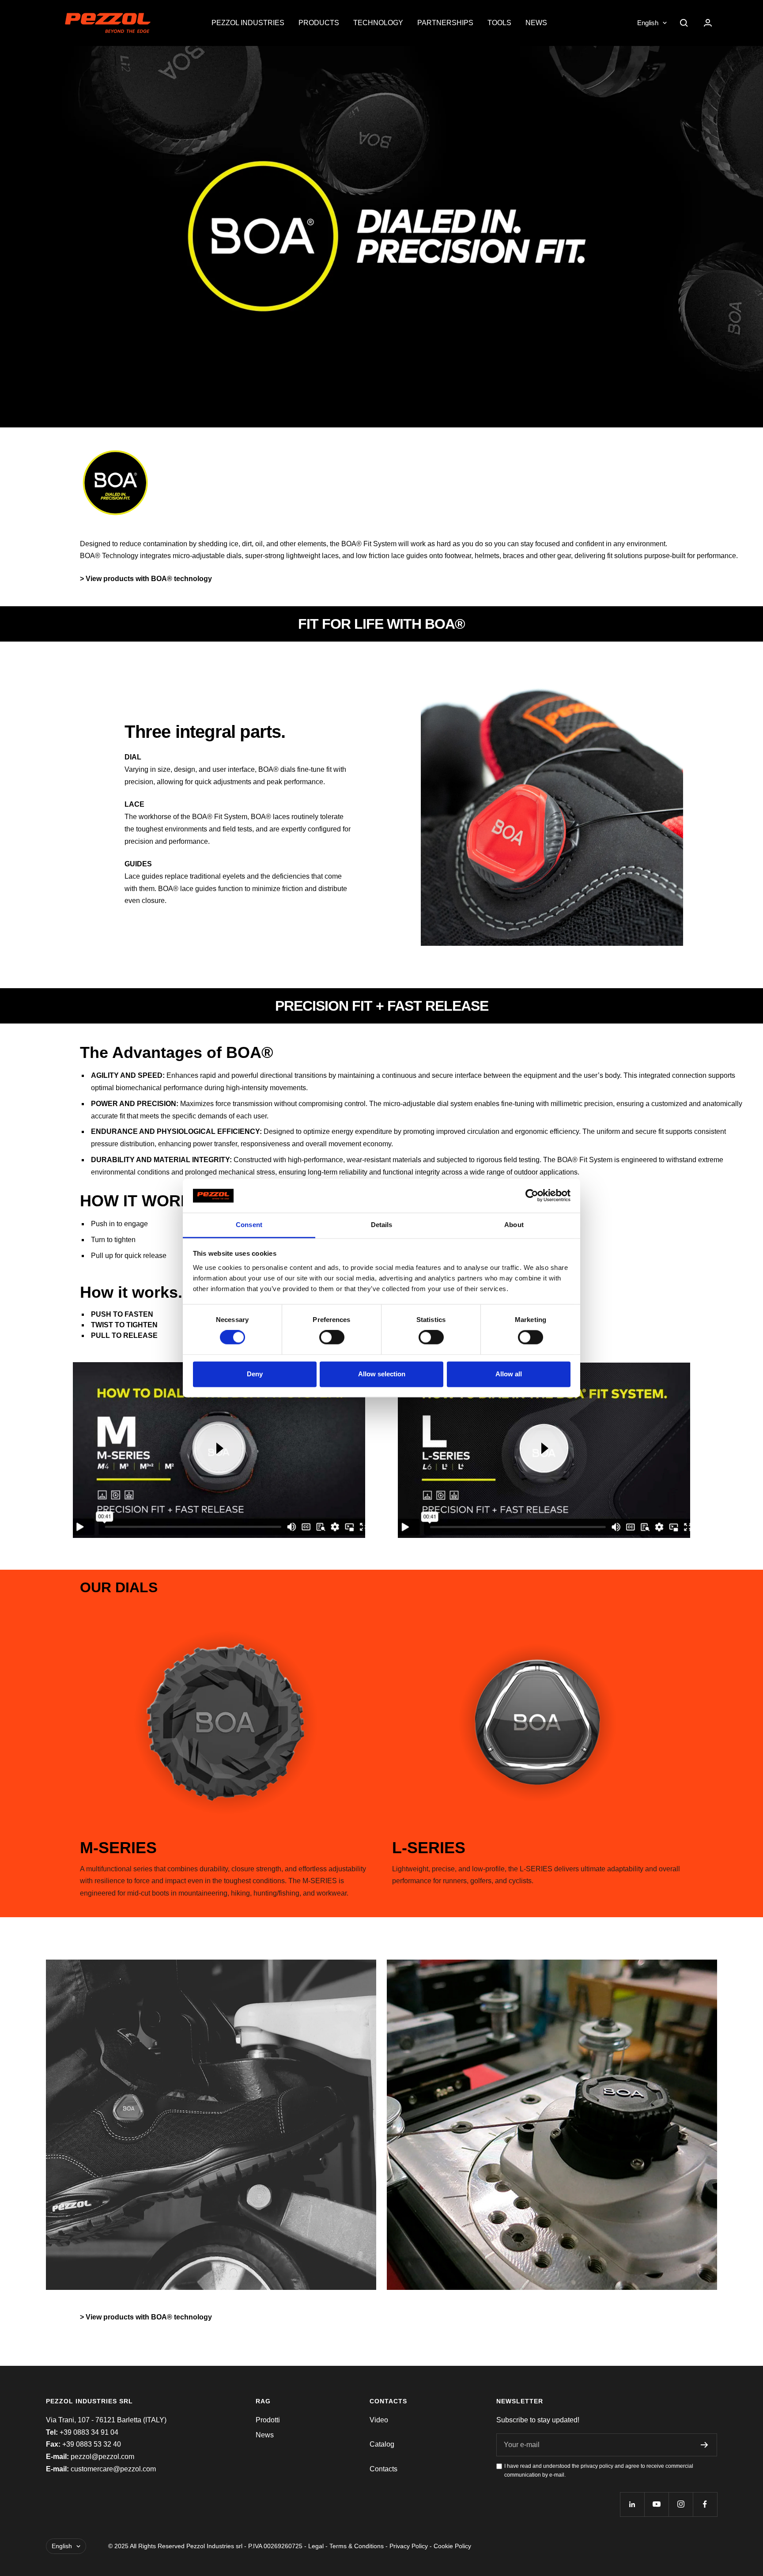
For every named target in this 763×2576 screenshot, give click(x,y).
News (536, 23)
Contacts (383, 2469)
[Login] (708, 23)
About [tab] (514, 1225)
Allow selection (382, 1374)
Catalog (382, 2444)
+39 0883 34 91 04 (89, 2432)
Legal (316, 2546)
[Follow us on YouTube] (656, 2504)
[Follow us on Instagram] (681, 2504)
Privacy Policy (409, 2546)
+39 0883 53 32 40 (92, 2444)
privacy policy (597, 2466)
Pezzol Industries (248, 23)
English (648, 23)
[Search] (684, 23)
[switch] (332, 1337)
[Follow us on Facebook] (705, 2504)
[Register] (704, 2445)
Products (319, 23)
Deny (255, 1374)
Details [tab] (382, 1225)
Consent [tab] (249, 1225)
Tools (499, 23)
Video (379, 2420)
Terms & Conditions (357, 2546)
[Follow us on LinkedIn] (632, 2504)
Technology (378, 23)
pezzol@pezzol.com (102, 2457)
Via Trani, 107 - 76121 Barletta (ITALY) (106, 2420)
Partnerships (445, 23)
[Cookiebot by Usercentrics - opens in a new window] (532, 1196)
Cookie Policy (452, 2546)
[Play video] (219, 1448)
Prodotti (268, 2420)
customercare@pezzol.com (113, 2469)
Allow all (509, 1374)
